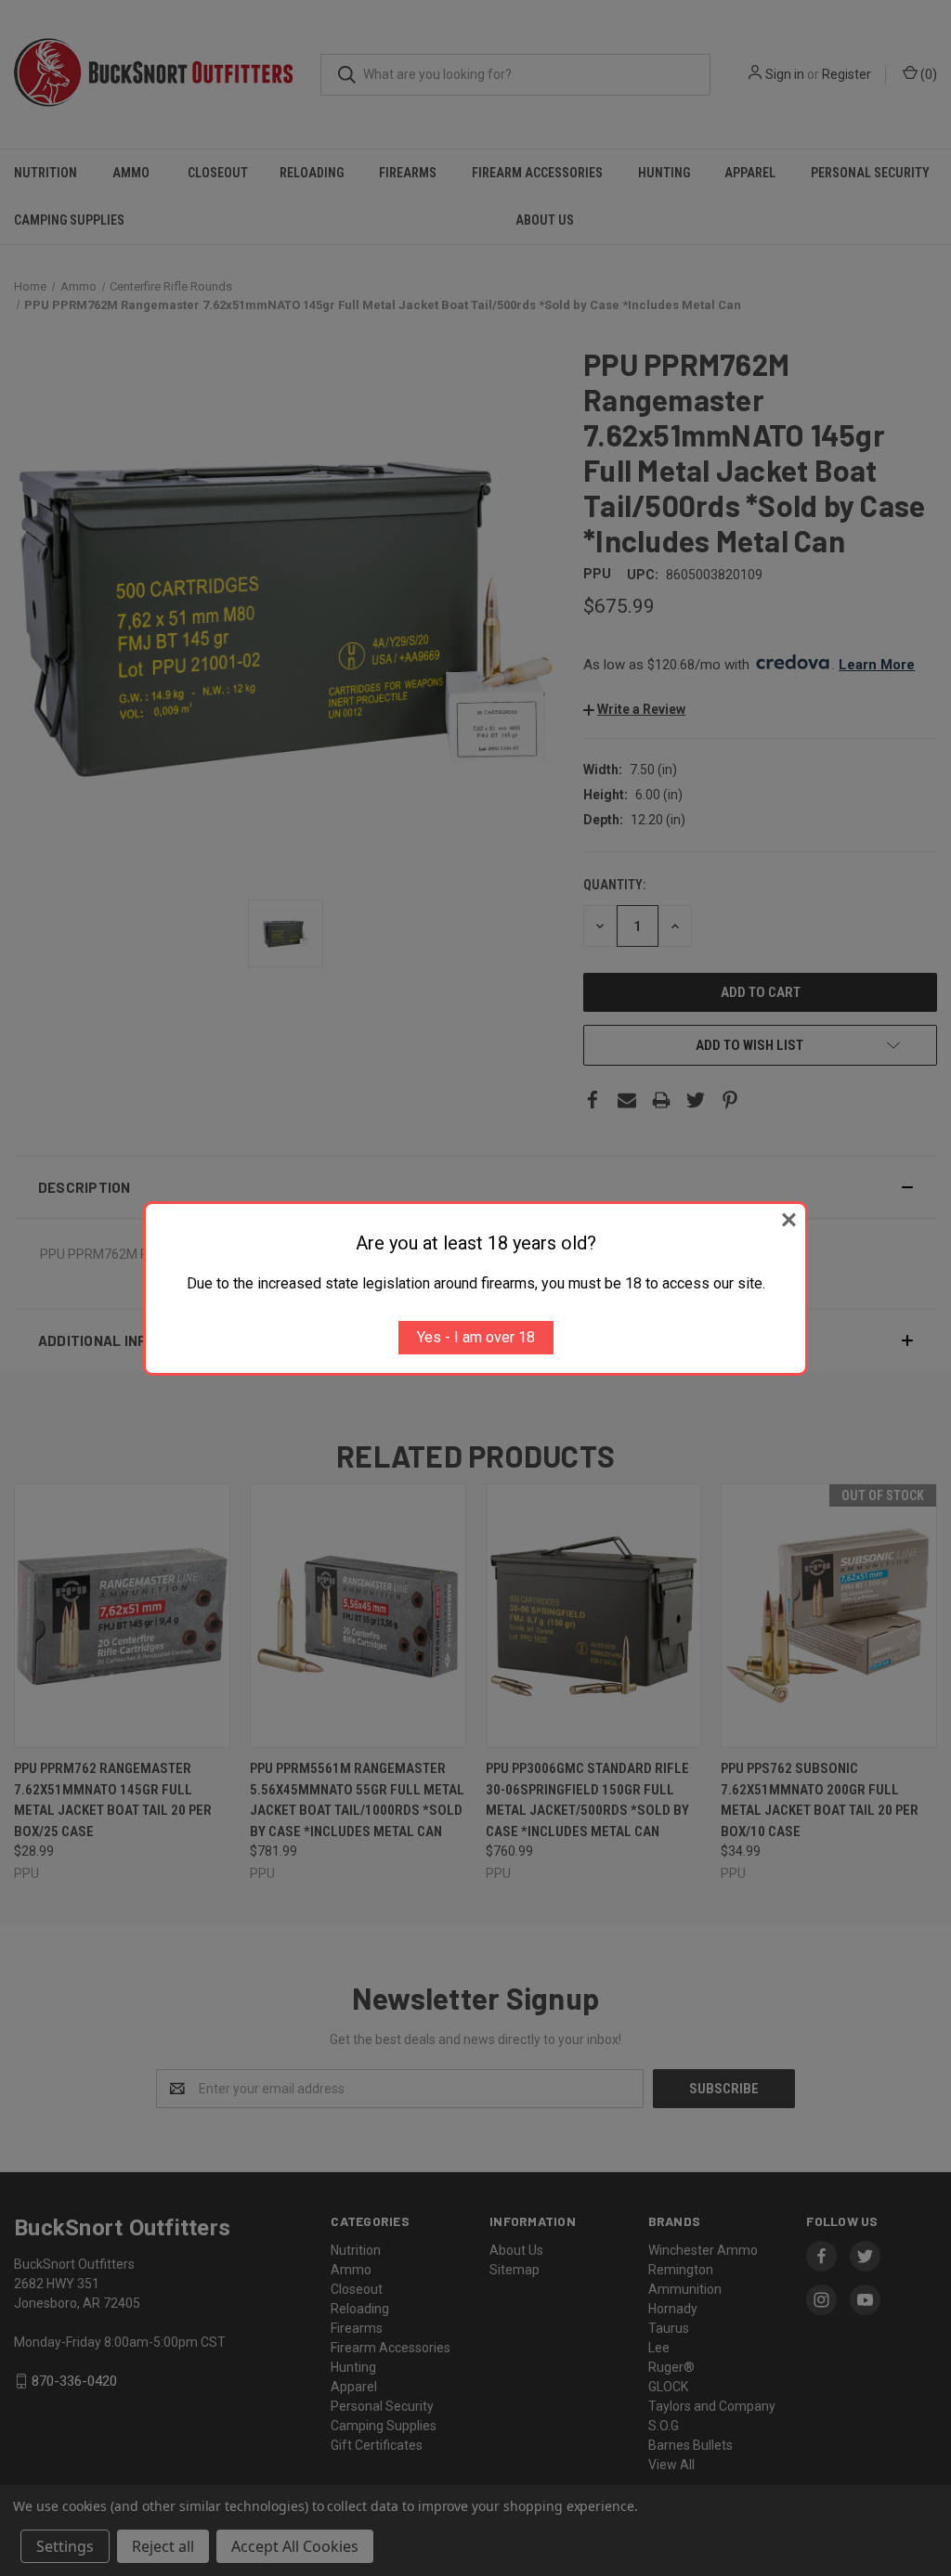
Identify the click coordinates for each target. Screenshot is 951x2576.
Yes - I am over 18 (476, 1337)
